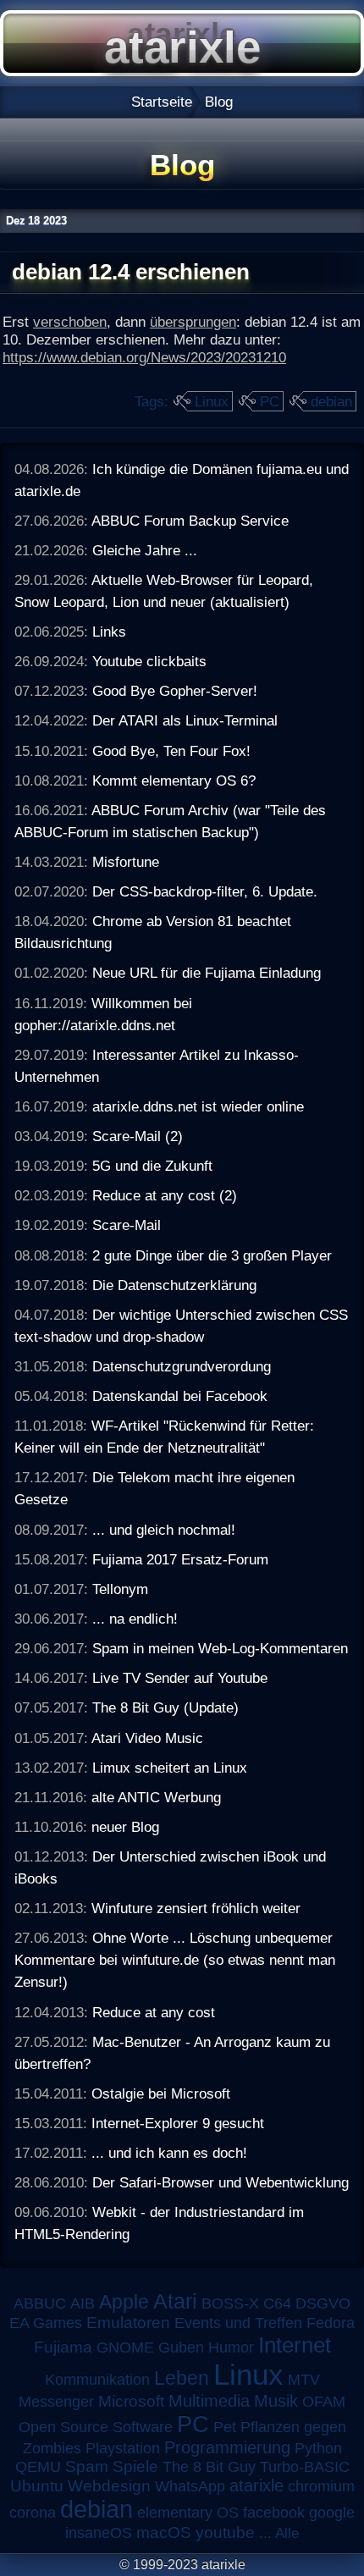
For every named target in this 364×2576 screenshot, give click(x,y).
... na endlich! (135, 1619)
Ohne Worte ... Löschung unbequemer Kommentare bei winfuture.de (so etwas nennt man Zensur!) (175, 1960)
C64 (277, 2303)
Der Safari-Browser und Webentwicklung (221, 2182)
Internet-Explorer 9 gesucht (178, 2123)
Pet (225, 2427)
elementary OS (188, 2513)
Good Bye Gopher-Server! (175, 691)
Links (109, 632)
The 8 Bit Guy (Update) (165, 1707)
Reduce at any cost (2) (165, 1195)
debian (331, 401)
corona (33, 2513)
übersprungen (193, 322)
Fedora (331, 2323)
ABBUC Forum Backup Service (190, 521)
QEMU (38, 2467)
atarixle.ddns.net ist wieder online (198, 1106)
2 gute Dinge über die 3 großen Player (212, 1255)
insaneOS (99, 2533)
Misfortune (126, 862)
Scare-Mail (127, 1225)
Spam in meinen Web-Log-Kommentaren (220, 1648)
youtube (225, 2532)
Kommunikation (97, 2380)
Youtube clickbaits (149, 661)
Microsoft (131, 2401)
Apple (124, 2302)
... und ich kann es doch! (169, 2153)
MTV (304, 2379)
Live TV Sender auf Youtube (180, 1678)
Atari (175, 2301)
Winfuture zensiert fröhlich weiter (196, 1908)
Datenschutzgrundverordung (182, 1366)
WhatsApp (190, 2486)
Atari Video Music (147, 1738)
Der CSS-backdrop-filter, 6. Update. (205, 891)
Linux (212, 401)
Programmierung (227, 2447)
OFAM (324, 2402)
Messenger (56, 2402)
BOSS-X (230, 2303)
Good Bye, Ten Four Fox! (171, 751)
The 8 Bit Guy (209, 2467)
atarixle (256, 2485)
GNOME (125, 2347)
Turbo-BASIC (305, 2466)
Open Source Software (96, 2427)
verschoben (70, 322)
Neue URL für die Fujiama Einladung (207, 973)
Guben (181, 2347)
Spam (87, 2466)
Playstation (123, 2448)
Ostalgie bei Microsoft (161, 2093)
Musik (276, 2401)
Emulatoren (128, 2322)
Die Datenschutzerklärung (174, 1285)
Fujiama (63, 2347)
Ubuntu (37, 2486)
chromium (321, 2486)
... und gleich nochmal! (164, 1530)
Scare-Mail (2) (138, 1136)
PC (270, 401)
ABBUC (40, 2303)
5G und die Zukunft (152, 1166)
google (332, 2513)
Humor (231, 2347)
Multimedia (209, 2401)
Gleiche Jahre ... (145, 550)
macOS (164, 2532)
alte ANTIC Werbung (156, 1797)
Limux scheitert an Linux (170, 1768)
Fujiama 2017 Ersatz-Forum (180, 1559)
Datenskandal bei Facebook (180, 1396)
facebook (274, 2513)
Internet (295, 2345)
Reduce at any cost (154, 2012)
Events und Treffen (238, 2323)
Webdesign (109, 2486)
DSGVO (323, 2303)
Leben (182, 2378)
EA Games (46, 2323)
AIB (83, 2303)
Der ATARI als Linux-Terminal (185, 720)
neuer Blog (125, 1827)
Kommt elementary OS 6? (174, 781)
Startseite (162, 102)
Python (318, 2448)
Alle (287, 2533)
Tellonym (120, 1589)
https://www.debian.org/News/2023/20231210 (144, 357)
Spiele (135, 2466)
